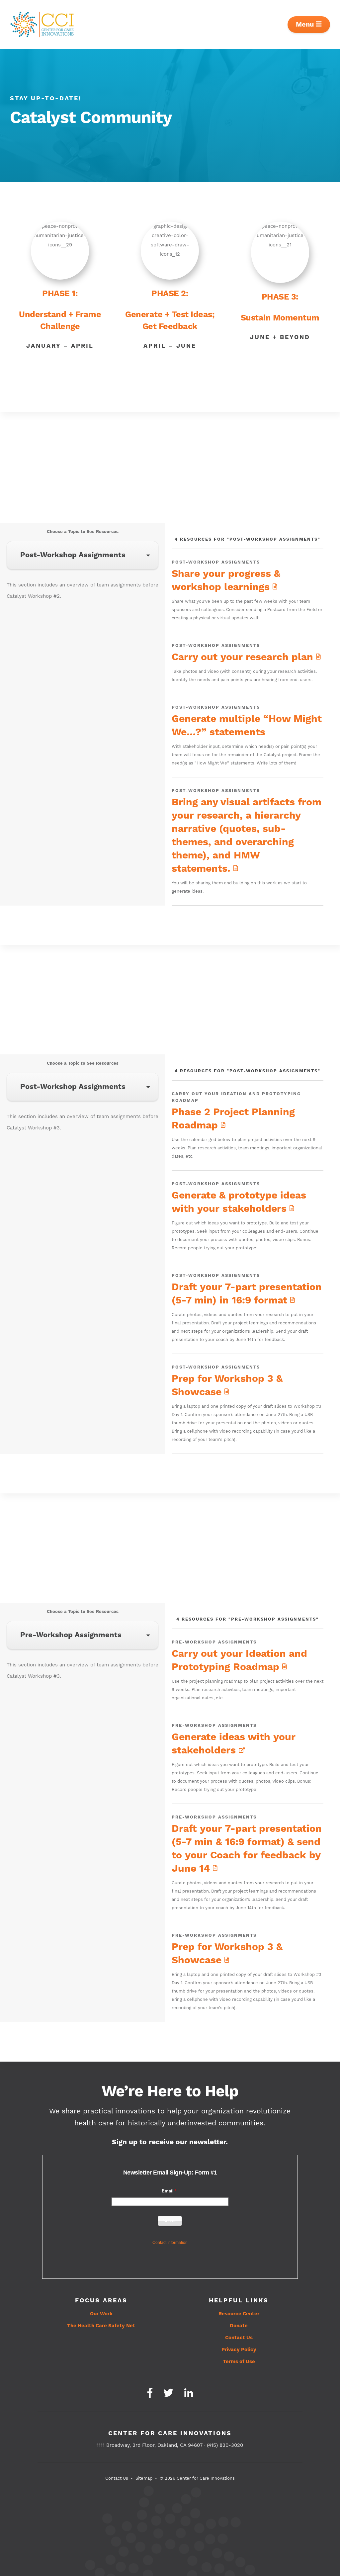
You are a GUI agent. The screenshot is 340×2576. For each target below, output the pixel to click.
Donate (239, 2326)
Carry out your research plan (244, 657)
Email (168, 2191)
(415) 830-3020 (225, 2445)
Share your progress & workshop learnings (226, 580)
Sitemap (144, 2478)
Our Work (101, 2314)
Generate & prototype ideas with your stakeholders (239, 1202)
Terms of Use (239, 2362)
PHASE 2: (170, 294)
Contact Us (239, 2338)
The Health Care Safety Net (101, 2326)
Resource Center (239, 2314)
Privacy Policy (239, 2350)
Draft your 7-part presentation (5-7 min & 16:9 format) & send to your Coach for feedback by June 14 (247, 1849)
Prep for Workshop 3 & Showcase (227, 1385)
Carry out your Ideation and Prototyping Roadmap (239, 1660)
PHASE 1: (60, 294)
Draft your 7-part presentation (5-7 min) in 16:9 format (247, 1294)
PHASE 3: (280, 297)
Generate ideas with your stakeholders (234, 1744)
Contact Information (170, 2243)
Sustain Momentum (280, 318)
